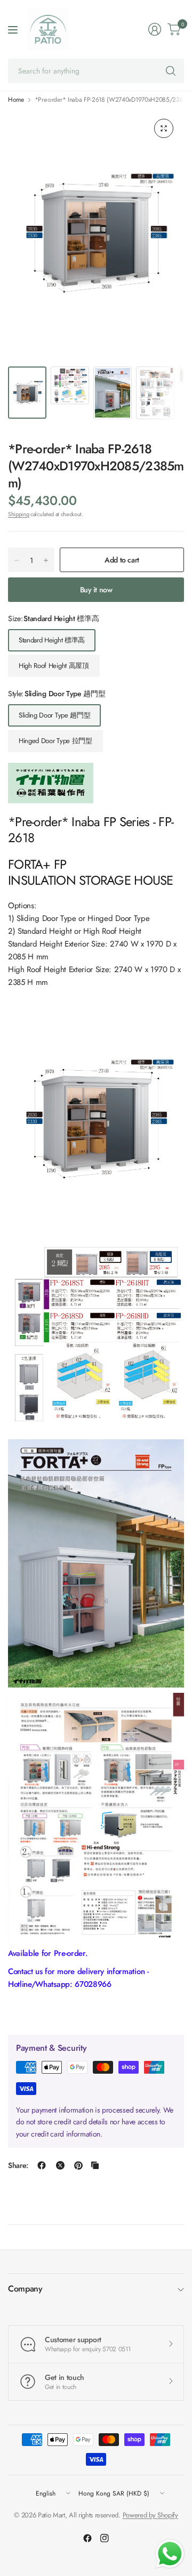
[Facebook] (87, 2538)
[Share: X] (60, 2165)
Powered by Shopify (150, 2515)
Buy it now (96, 590)
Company (25, 2289)
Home (16, 100)
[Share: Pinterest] (78, 2165)
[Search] (171, 71)
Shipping (18, 514)
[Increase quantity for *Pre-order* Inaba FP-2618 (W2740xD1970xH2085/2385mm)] (46, 560)
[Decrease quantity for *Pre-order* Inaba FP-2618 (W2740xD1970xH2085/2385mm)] (17, 560)
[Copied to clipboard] (95, 2165)
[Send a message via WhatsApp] (170, 2554)
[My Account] (155, 29)
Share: (18, 2165)
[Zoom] (164, 128)
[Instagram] (105, 2538)
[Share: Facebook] (42, 2165)
